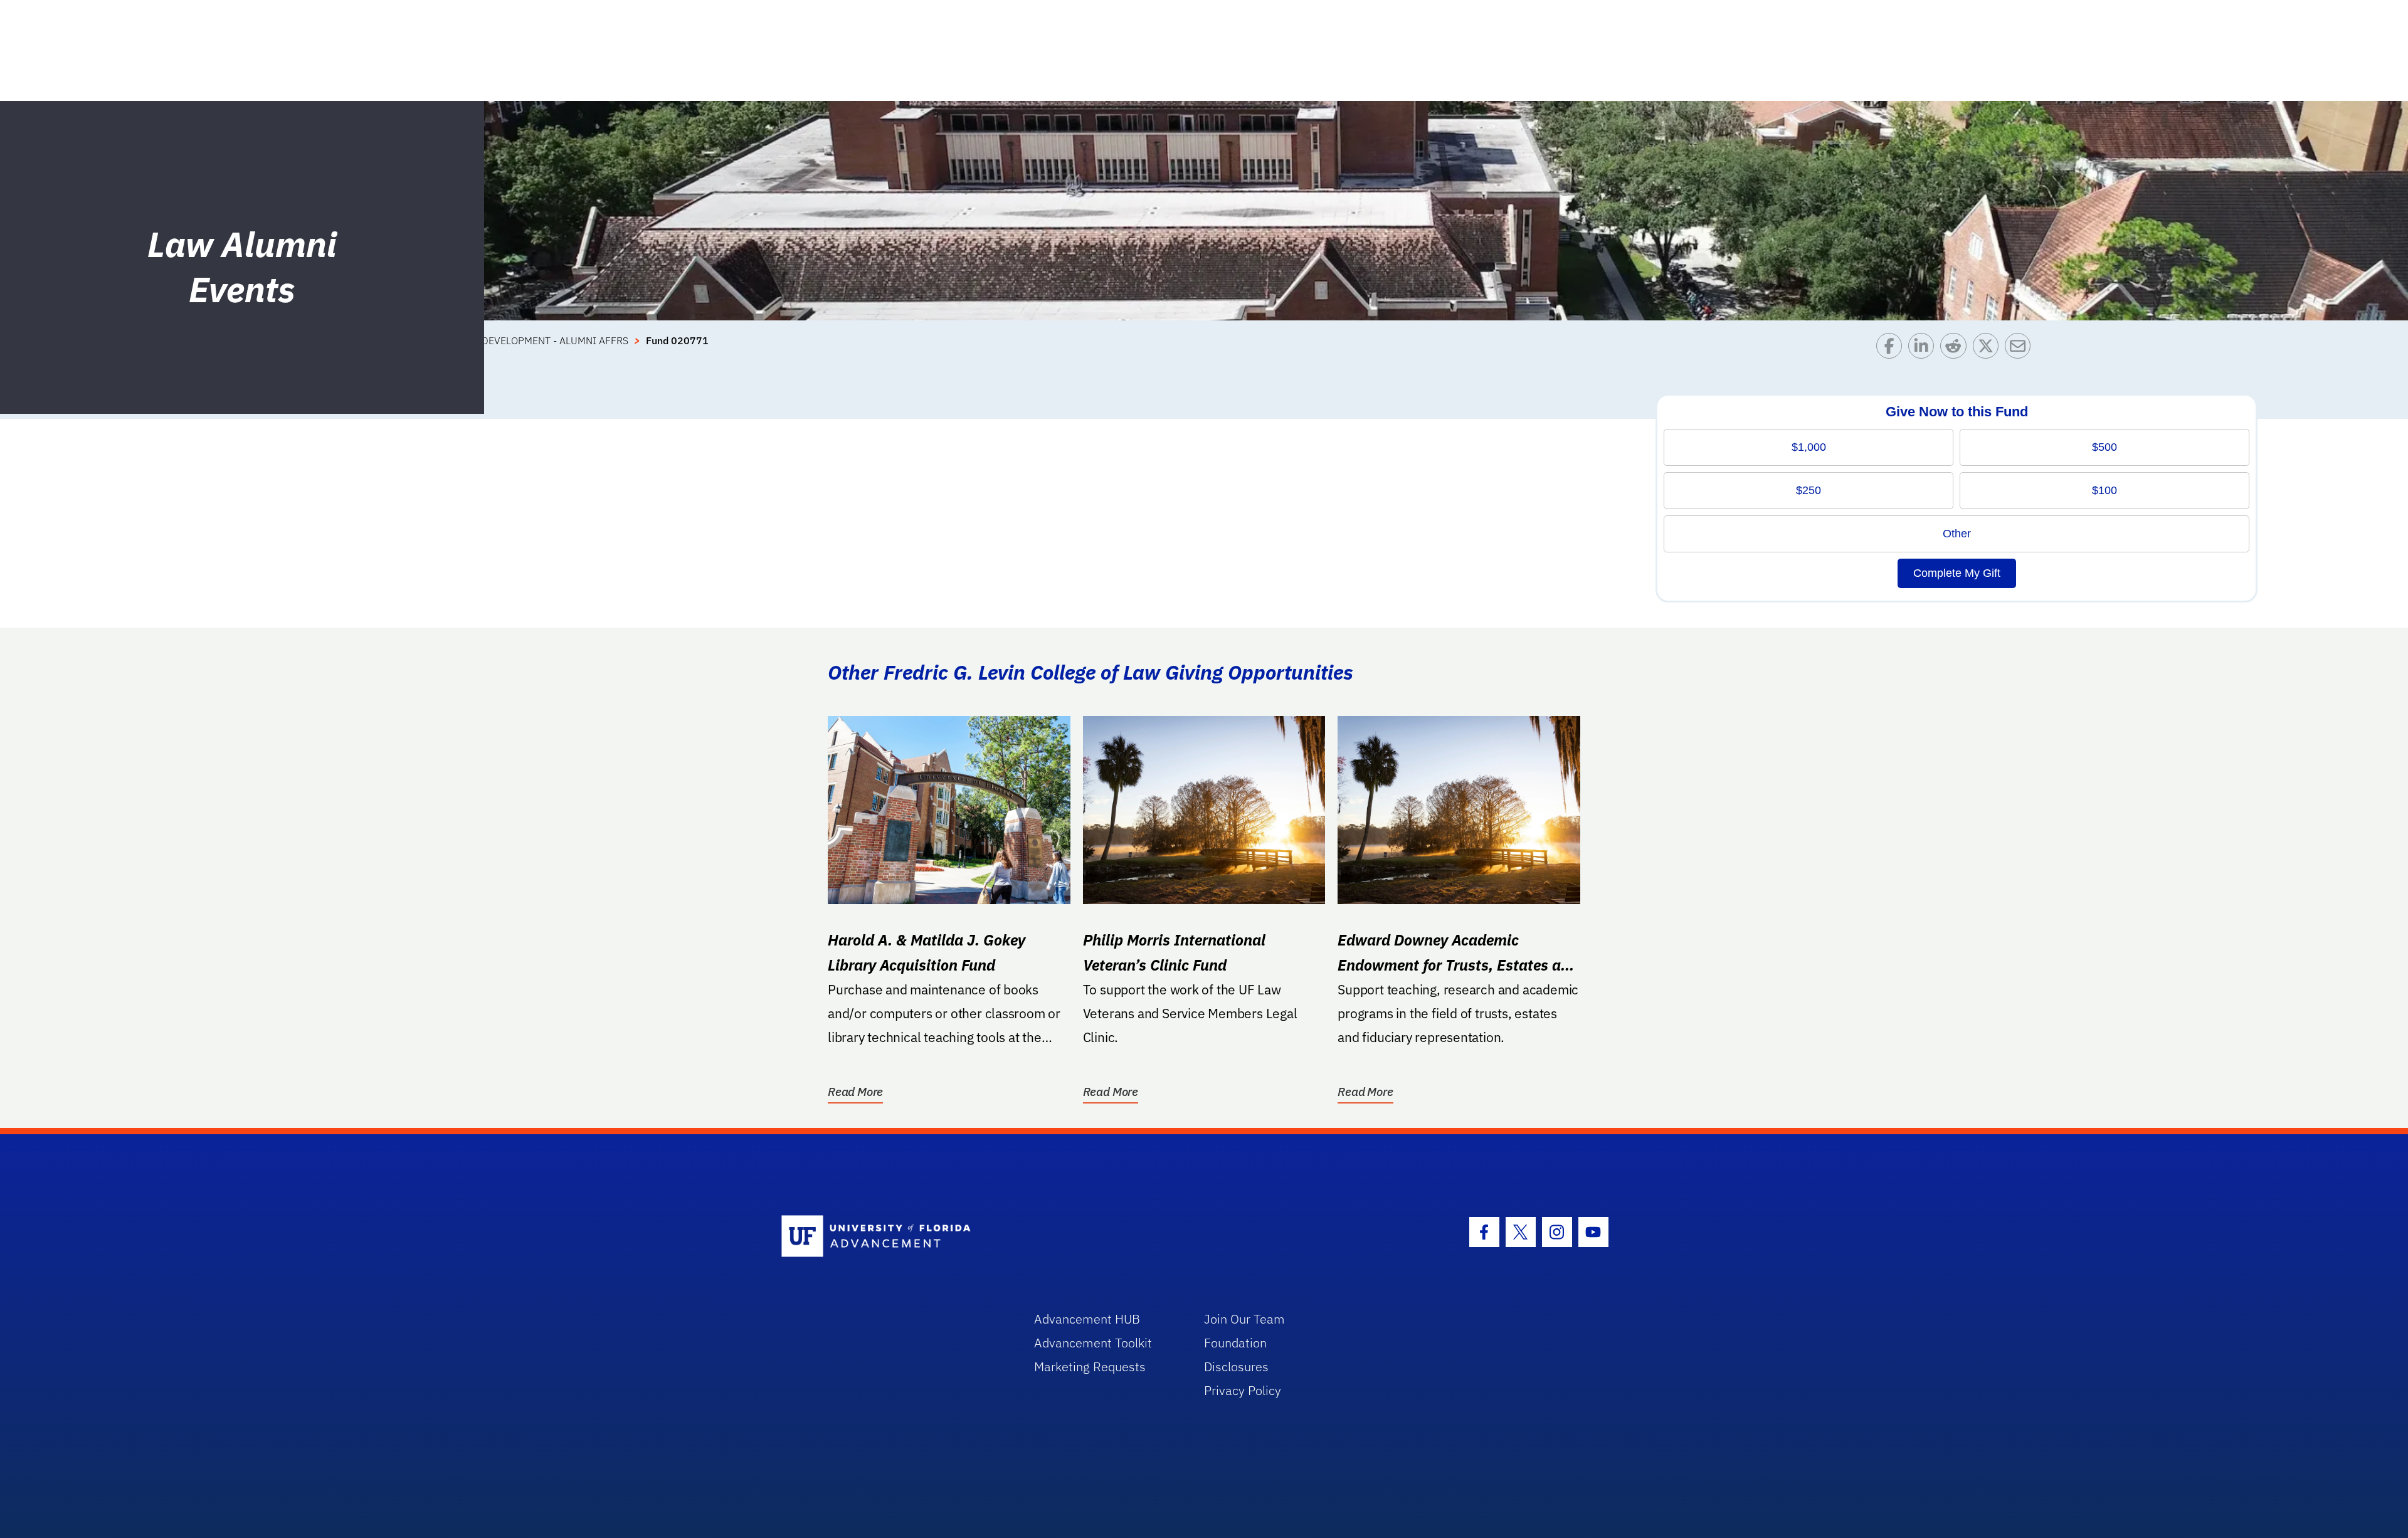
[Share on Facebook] (1892, 349)
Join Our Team (1244, 1319)
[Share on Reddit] (1956, 349)
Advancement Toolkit (1093, 1343)
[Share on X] (1989, 349)
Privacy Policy (1243, 1390)
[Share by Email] (2021, 349)
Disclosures (1236, 1367)
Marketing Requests (1090, 1367)
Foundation (1235, 1343)
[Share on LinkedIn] (1924, 349)
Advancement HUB (1087, 1319)
